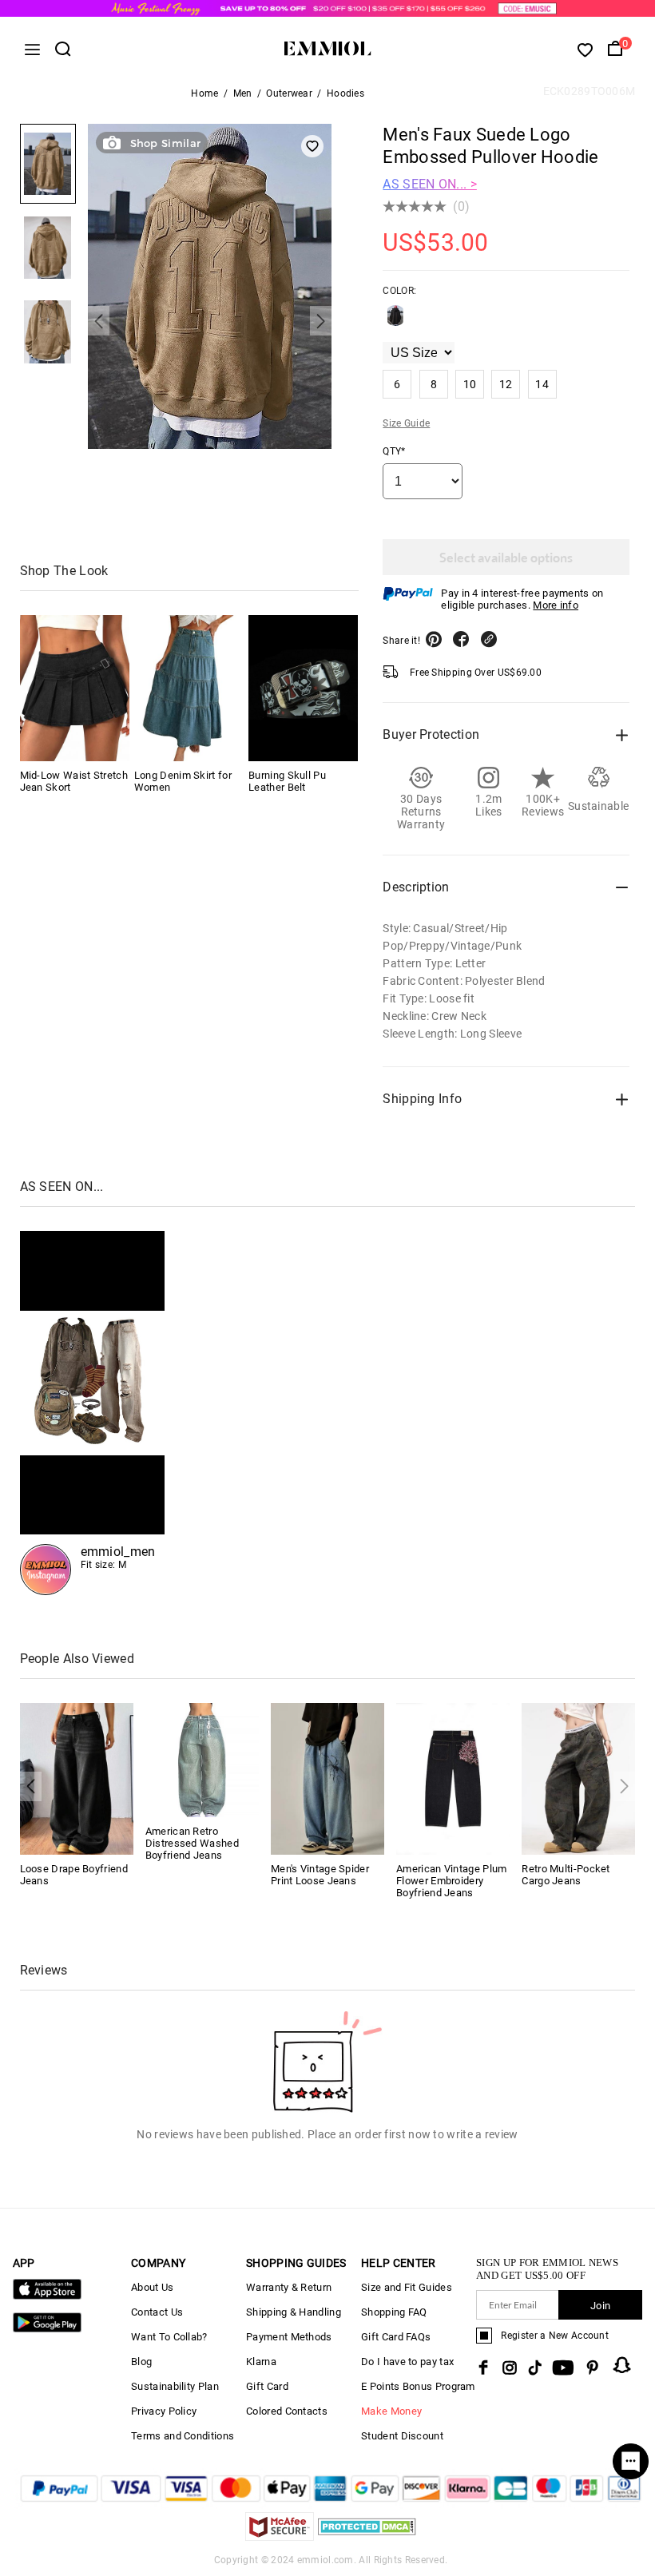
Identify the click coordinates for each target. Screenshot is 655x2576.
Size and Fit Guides (407, 2287)
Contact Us (157, 2312)
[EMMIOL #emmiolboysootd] (93, 1413)
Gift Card (267, 2386)
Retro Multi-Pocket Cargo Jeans (566, 1875)
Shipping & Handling (294, 2312)
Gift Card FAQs (396, 2337)
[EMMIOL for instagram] (510, 2368)
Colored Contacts (287, 2411)
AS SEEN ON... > (430, 184)
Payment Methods (289, 2337)
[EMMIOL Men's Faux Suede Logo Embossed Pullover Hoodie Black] (395, 322)
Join (600, 2306)
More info (556, 605)
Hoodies (345, 93)
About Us (152, 2287)
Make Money (391, 2411)
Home (204, 93)
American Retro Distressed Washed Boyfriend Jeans (192, 1843)
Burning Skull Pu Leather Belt (287, 781)
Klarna (261, 2362)
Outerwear (289, 93)
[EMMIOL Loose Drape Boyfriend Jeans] (77, 1778)
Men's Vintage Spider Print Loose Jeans (320, 1875)
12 (506, 384)
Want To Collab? (169, 2337)
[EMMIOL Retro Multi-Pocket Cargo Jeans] (578, 1778)
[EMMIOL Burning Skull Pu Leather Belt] (303, 688)
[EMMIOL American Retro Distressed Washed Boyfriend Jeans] (202, 1759)
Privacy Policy (164, 2411)
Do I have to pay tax (407, 2362)
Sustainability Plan (175, 2386)
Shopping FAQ (394, 2312)
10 (470, 384)
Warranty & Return (289, 2287)
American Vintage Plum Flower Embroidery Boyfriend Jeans (451, 1881)
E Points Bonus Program (418, 2386)
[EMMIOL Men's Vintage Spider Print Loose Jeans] (327, 1778)
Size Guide (406, 423)
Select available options (506, 557)
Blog (141, 2362)
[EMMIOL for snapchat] (622, 2365)
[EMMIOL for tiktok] (535, 2368)
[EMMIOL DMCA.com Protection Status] (367, 2536)
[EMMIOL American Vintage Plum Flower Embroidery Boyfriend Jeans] (453, 1778)
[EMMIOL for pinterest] (593, 2368)
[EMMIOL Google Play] (47, 2329)
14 (542, 384)
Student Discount (402, 2436)
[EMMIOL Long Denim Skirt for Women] (189, 688)
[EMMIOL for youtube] (563, 2368)
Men (243, 93)
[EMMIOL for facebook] (483, 2368)
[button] (99, 321)
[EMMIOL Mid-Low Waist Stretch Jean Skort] (75, 688)
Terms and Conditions (183, 2436)
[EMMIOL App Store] (47, 2296)
